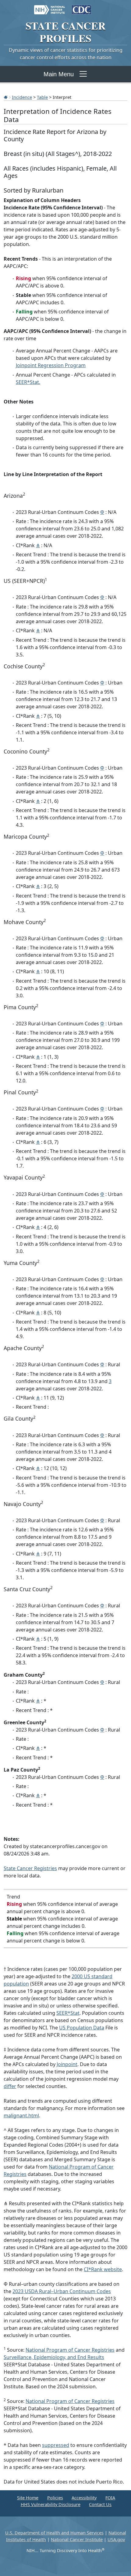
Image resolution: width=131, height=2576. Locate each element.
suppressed (56, 2445)
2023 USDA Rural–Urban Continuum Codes (62, 2291)
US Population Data (82, 2028)
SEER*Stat (68, 2013)
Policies (55, 2498)
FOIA (110, 2498)
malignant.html (21, 2115)
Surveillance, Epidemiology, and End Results (54, 2357)
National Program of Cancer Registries (70, 2350)
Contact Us (100, 2504)
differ (10, 2086)
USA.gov (116, 2540)
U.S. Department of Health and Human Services (54, 2533)
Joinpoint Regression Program (51, 365)
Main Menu (59, 74)
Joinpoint (67, 2064)
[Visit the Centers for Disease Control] (81, 7)
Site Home (28, 2498)
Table (42, 97)
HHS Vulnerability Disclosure (51, 2504)
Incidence (22, 97)
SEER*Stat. (28, 382)
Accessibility (84, 2498)
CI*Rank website (103, 2269)
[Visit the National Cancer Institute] (50, 7)
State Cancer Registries (30, 1868)
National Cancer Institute (77, 2540)
